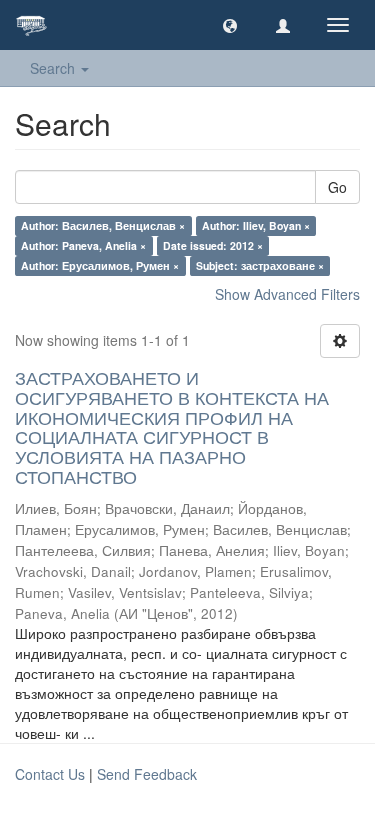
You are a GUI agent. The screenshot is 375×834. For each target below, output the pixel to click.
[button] (230, 25)
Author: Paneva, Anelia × (83, 245)
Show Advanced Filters (287, 294)
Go (337, 187)
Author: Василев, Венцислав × (103, 225)
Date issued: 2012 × (213, 245)
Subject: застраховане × (260, 265)
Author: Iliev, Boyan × (256, 225)
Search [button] (54, 68)
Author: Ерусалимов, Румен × (100, 265)
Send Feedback (147, 774)
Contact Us (50, 774)
